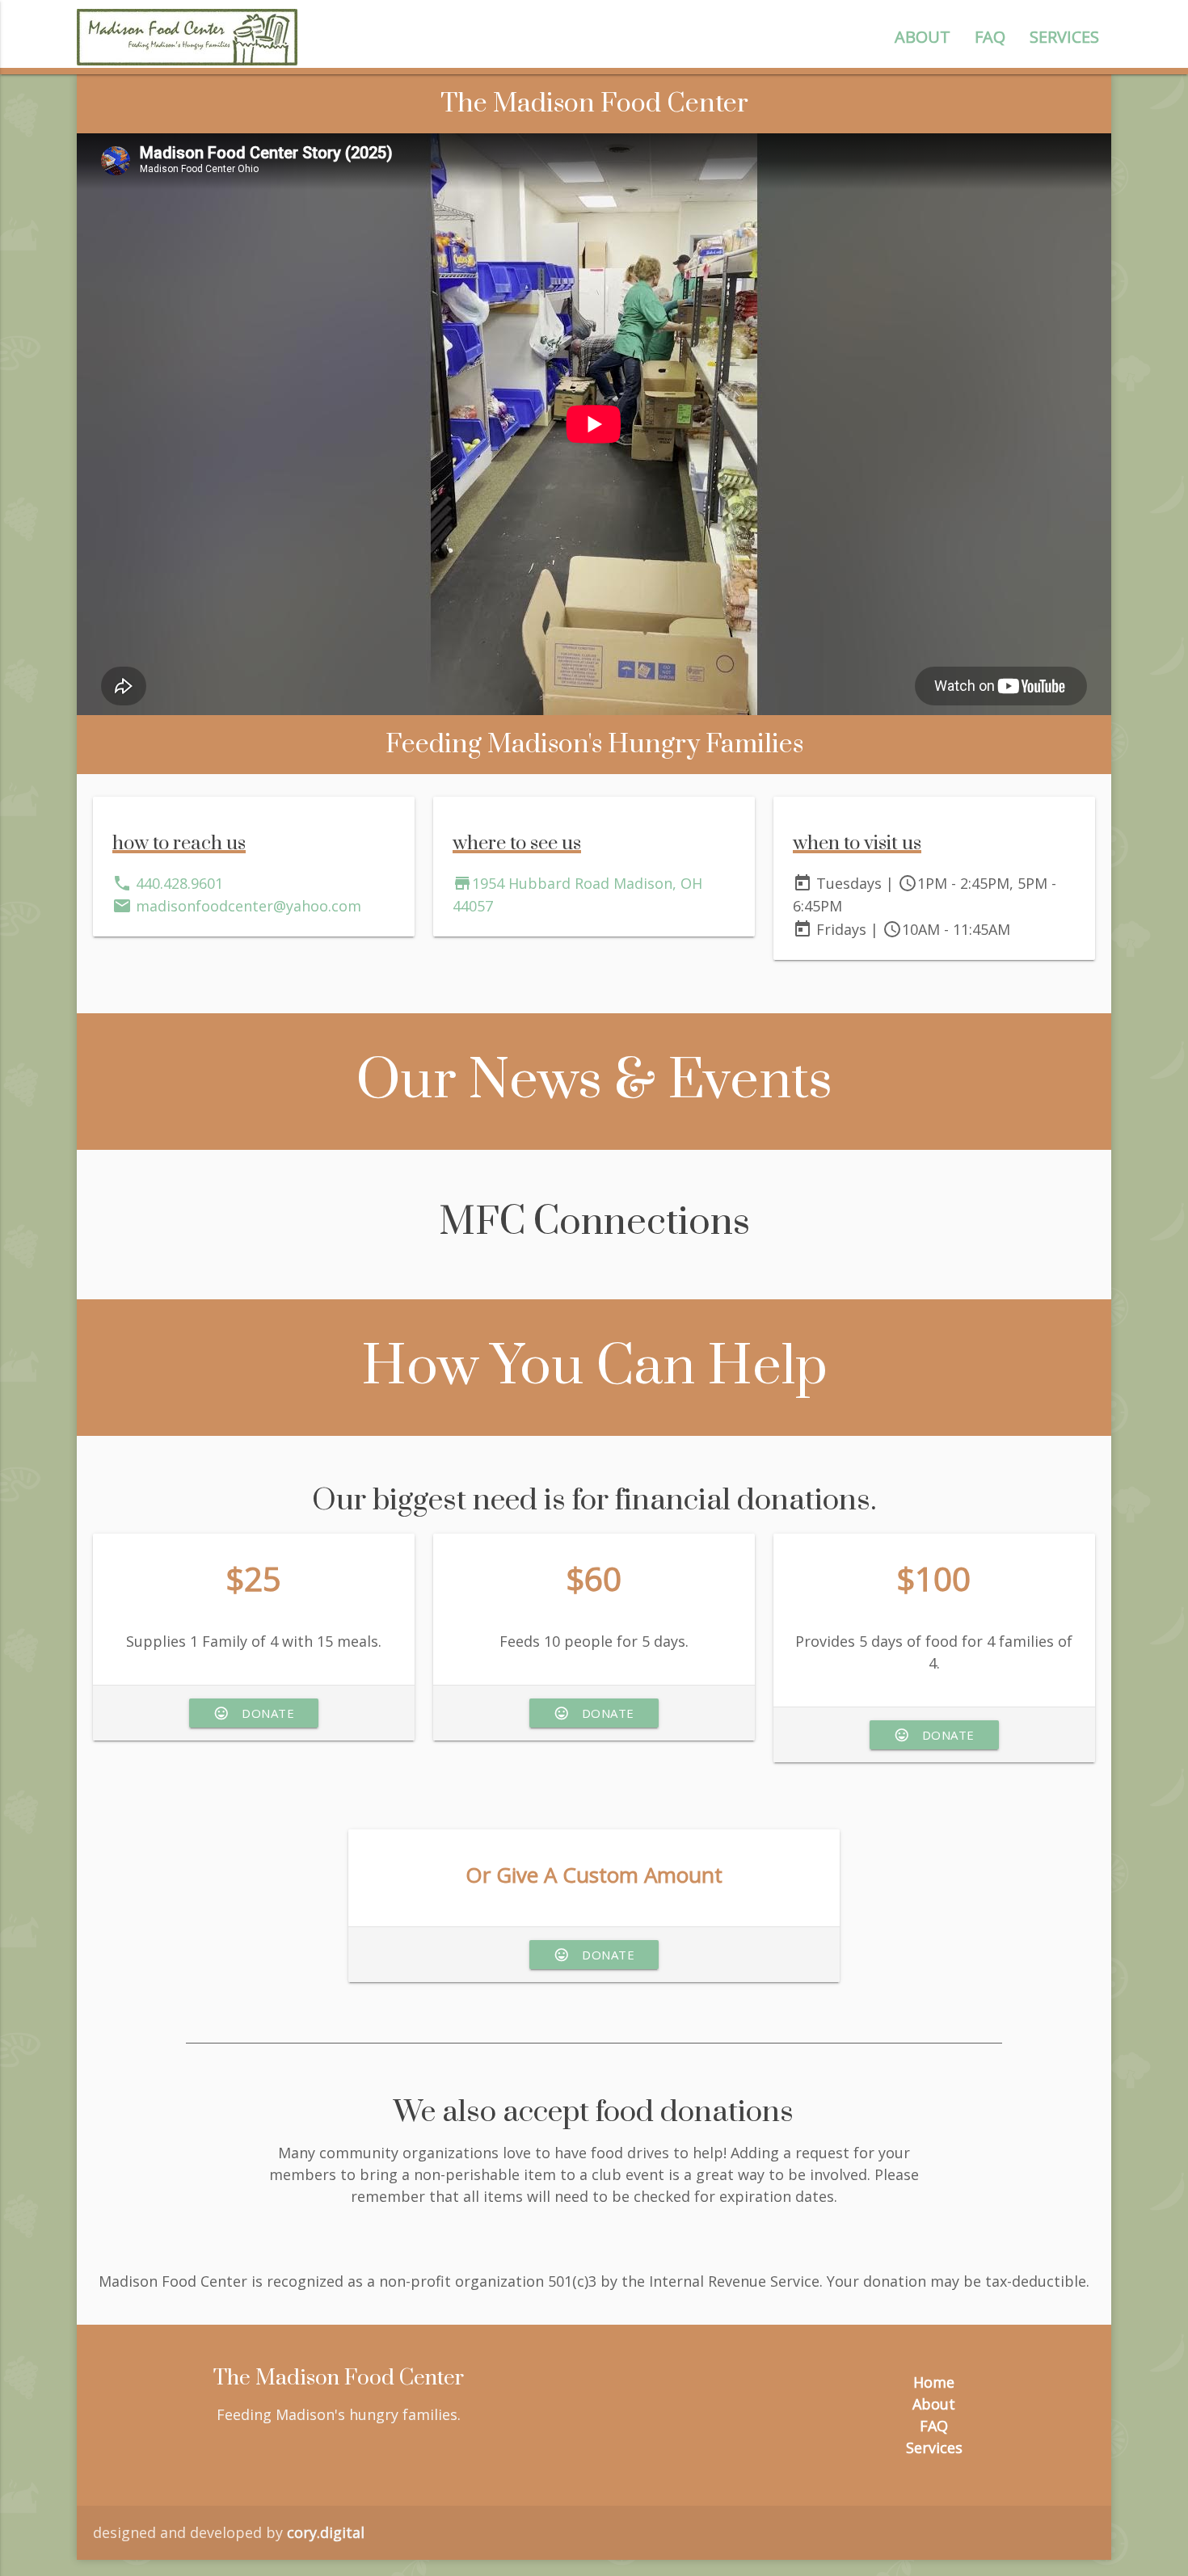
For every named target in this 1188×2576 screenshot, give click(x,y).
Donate (254, 1713)
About (923, 37)
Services (1064, 37)
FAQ (990, 37)
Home (934, 2382)
